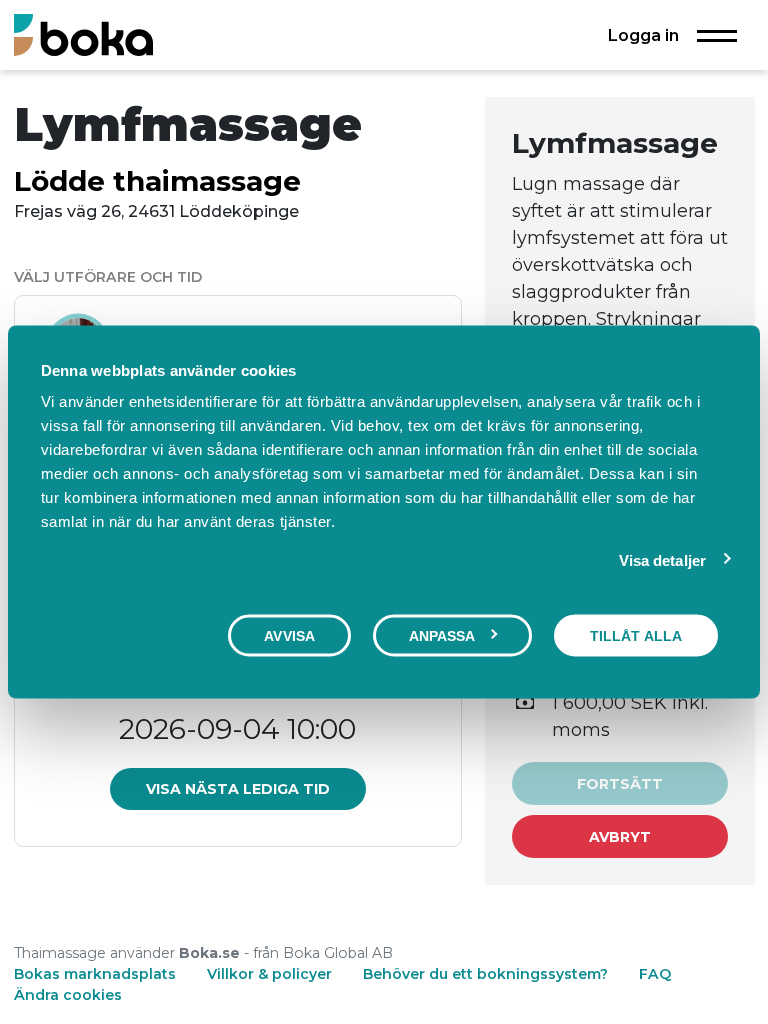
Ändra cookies (68, 995)
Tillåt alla (636, 635)
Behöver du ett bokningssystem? (485, 974)
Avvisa (289, 635)
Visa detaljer (662, 559)
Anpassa (442, 635)
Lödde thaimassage (157, 181)
